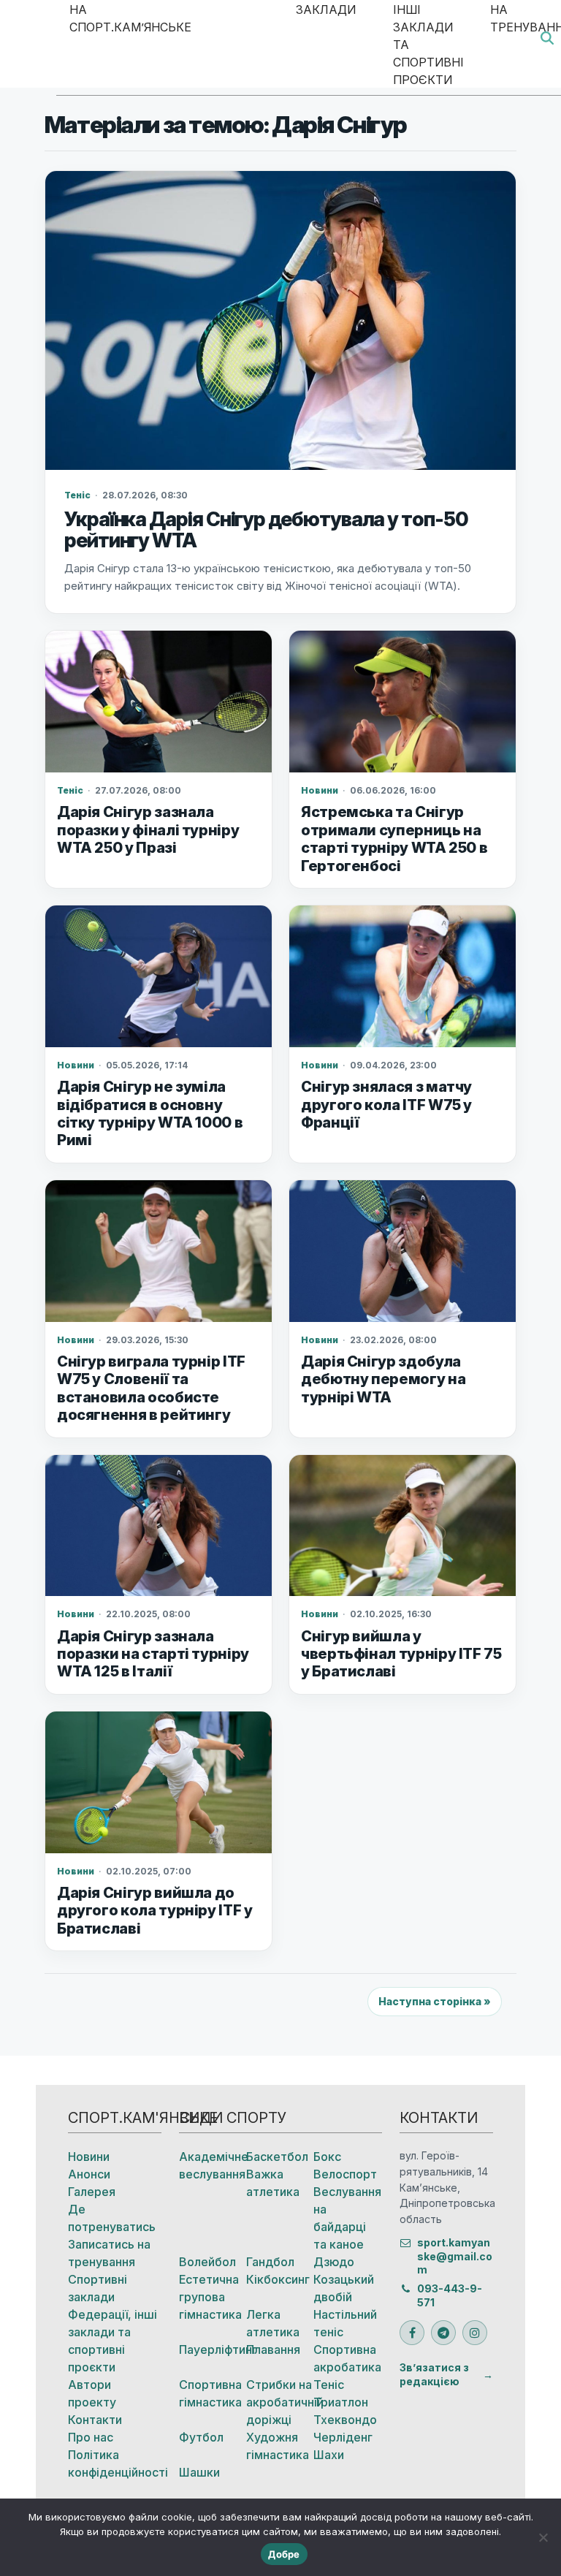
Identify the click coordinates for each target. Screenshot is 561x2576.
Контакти (95, 2420)
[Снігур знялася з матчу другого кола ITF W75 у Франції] (402, 976)
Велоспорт (345, 2174)
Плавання (273, 2349)
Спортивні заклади (98, 2288)
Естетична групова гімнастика (210, 2297)
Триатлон (341, 2402)
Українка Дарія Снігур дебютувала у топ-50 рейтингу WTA (266, 530)
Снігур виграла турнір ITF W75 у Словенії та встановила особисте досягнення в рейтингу (151, 1388)
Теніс (329, 2385)
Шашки (199, 2472)
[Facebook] (412, 2333)
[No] (543, 2537)
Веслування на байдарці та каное (347, 2218)
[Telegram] (443, 2333)
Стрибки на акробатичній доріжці (280, 2402)
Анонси (89, 2174)
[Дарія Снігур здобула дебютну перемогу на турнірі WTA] (402, 1251)
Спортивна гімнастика (210, 2393)
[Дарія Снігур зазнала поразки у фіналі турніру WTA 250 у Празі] (159, 702)
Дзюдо (334, 2262)
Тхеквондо (345, 2420)
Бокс (327, 2157)
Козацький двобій (344, 2288)
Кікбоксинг (278, 2279)
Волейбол (207, 2262)
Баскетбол (277, 2157)
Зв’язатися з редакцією (434, 2374)
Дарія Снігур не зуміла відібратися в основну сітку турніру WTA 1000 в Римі (150, 1113)
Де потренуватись (112, 2218)
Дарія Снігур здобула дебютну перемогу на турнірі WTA (383, 1379)
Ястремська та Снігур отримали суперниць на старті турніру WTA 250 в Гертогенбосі (394, 839)
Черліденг (343, 2437)
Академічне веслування (213, 2165)
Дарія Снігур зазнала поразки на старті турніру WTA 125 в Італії (153, 1654)
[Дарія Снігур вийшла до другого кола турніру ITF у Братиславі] (159, 1782)
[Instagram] (475, 2333)
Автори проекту (92, 2393)
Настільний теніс (345, 2323)
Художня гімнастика (278, 2446)
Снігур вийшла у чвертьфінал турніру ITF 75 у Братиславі (401, 1654)
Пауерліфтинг (213, 2349)
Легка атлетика (273, 2323)
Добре (284, 2554)
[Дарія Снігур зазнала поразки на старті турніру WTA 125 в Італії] (159, 1526)
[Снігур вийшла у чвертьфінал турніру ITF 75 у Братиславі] (402, 1526)
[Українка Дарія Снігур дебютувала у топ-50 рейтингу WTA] (280, 321)
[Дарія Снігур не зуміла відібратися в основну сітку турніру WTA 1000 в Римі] (159, 976)
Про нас (91, 2437)
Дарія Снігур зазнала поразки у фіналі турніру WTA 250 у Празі (148, 830)
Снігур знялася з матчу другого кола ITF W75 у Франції (386, 1105)
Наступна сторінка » (435, 2001)
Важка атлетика (273, 2183)
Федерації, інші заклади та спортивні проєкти (112, 2341)
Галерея (92, 2192)
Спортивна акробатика (347, 2358)
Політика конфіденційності (114, 2463)
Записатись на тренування (109, 2253)
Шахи (329, 2455)
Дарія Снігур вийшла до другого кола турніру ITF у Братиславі (155, 1911)
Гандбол (270, 2262)
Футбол (201, 2437)
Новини (89, 2157)
